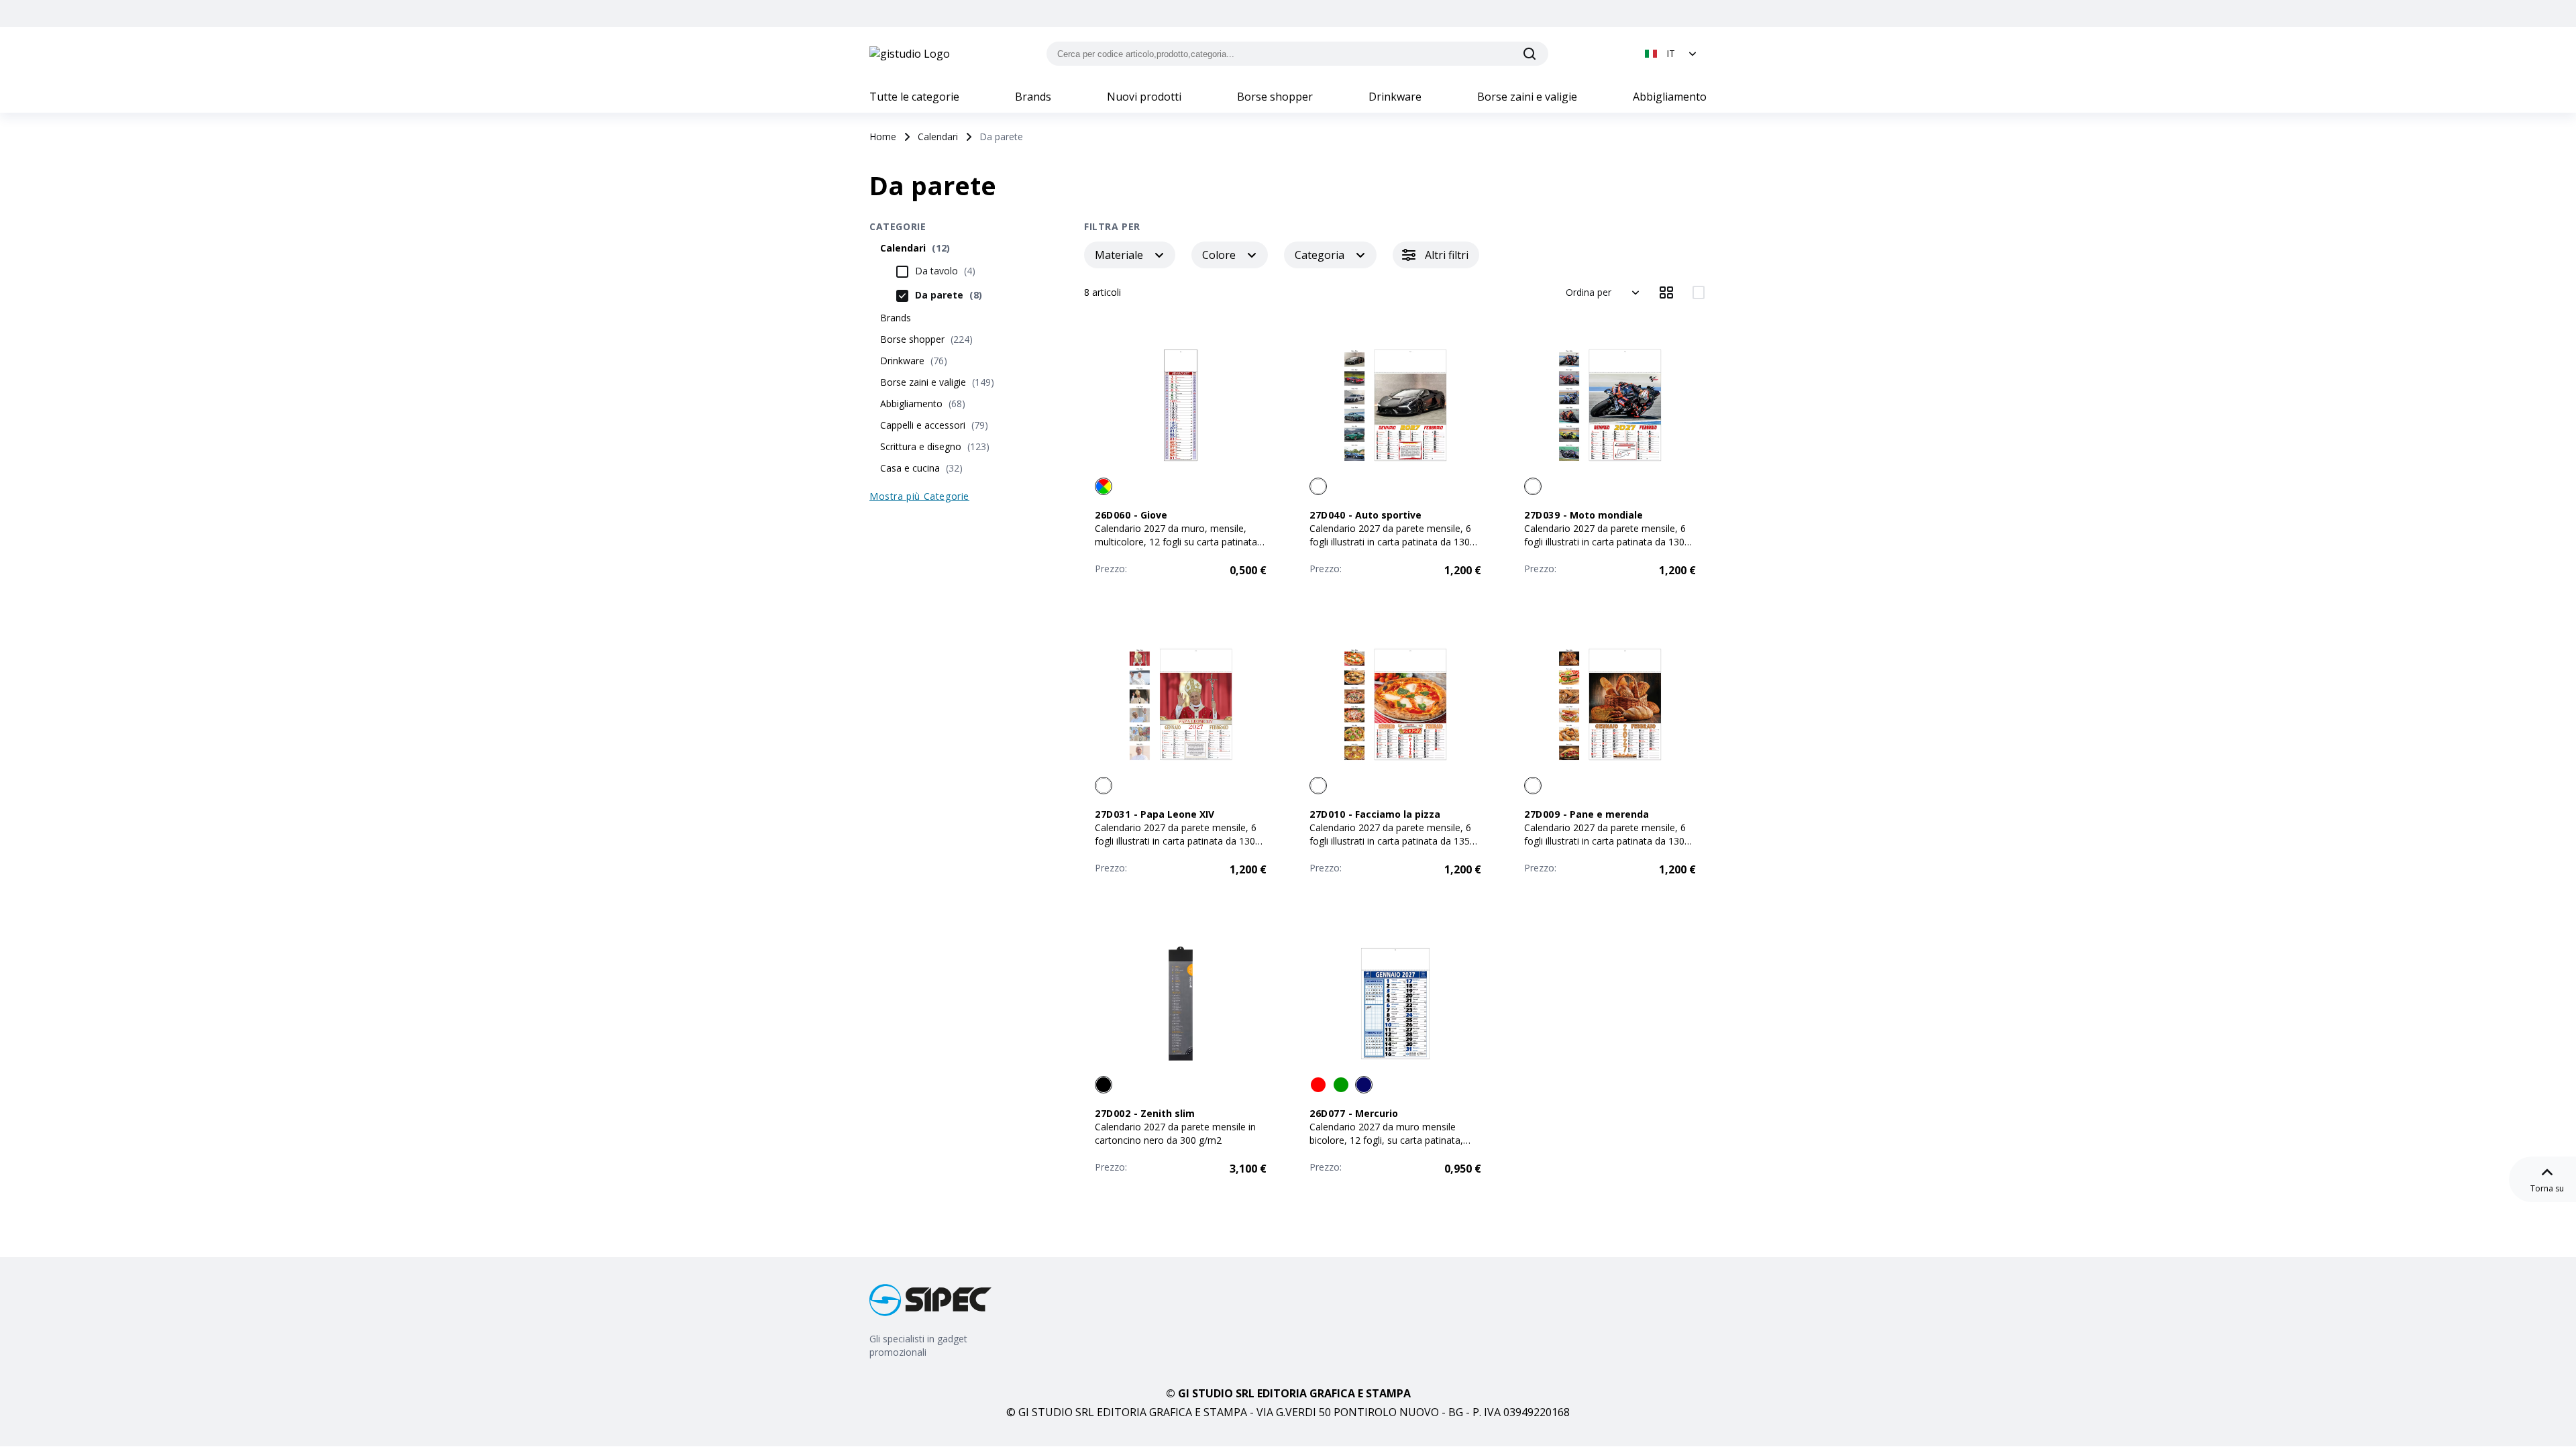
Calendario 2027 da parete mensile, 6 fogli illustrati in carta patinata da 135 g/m (1390, 841)
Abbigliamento (1670, 97)
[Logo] (910, 54)
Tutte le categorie (914, 97)
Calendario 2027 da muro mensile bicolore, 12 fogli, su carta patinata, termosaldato (1386, 1140)
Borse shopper (1275, 97)
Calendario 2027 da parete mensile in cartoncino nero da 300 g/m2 (1175, 1133)
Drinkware (1395, 97)
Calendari (938, 137)
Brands (1033, 97)
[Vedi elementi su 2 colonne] (1699, 292)
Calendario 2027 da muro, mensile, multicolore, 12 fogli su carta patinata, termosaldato (1177, 542)
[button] (1672, 54)
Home (883, 137)
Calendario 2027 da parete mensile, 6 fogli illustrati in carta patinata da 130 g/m (1390, 542)
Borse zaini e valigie (1527, 97)
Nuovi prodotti (1144, 97)
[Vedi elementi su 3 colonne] (1666, 292)
